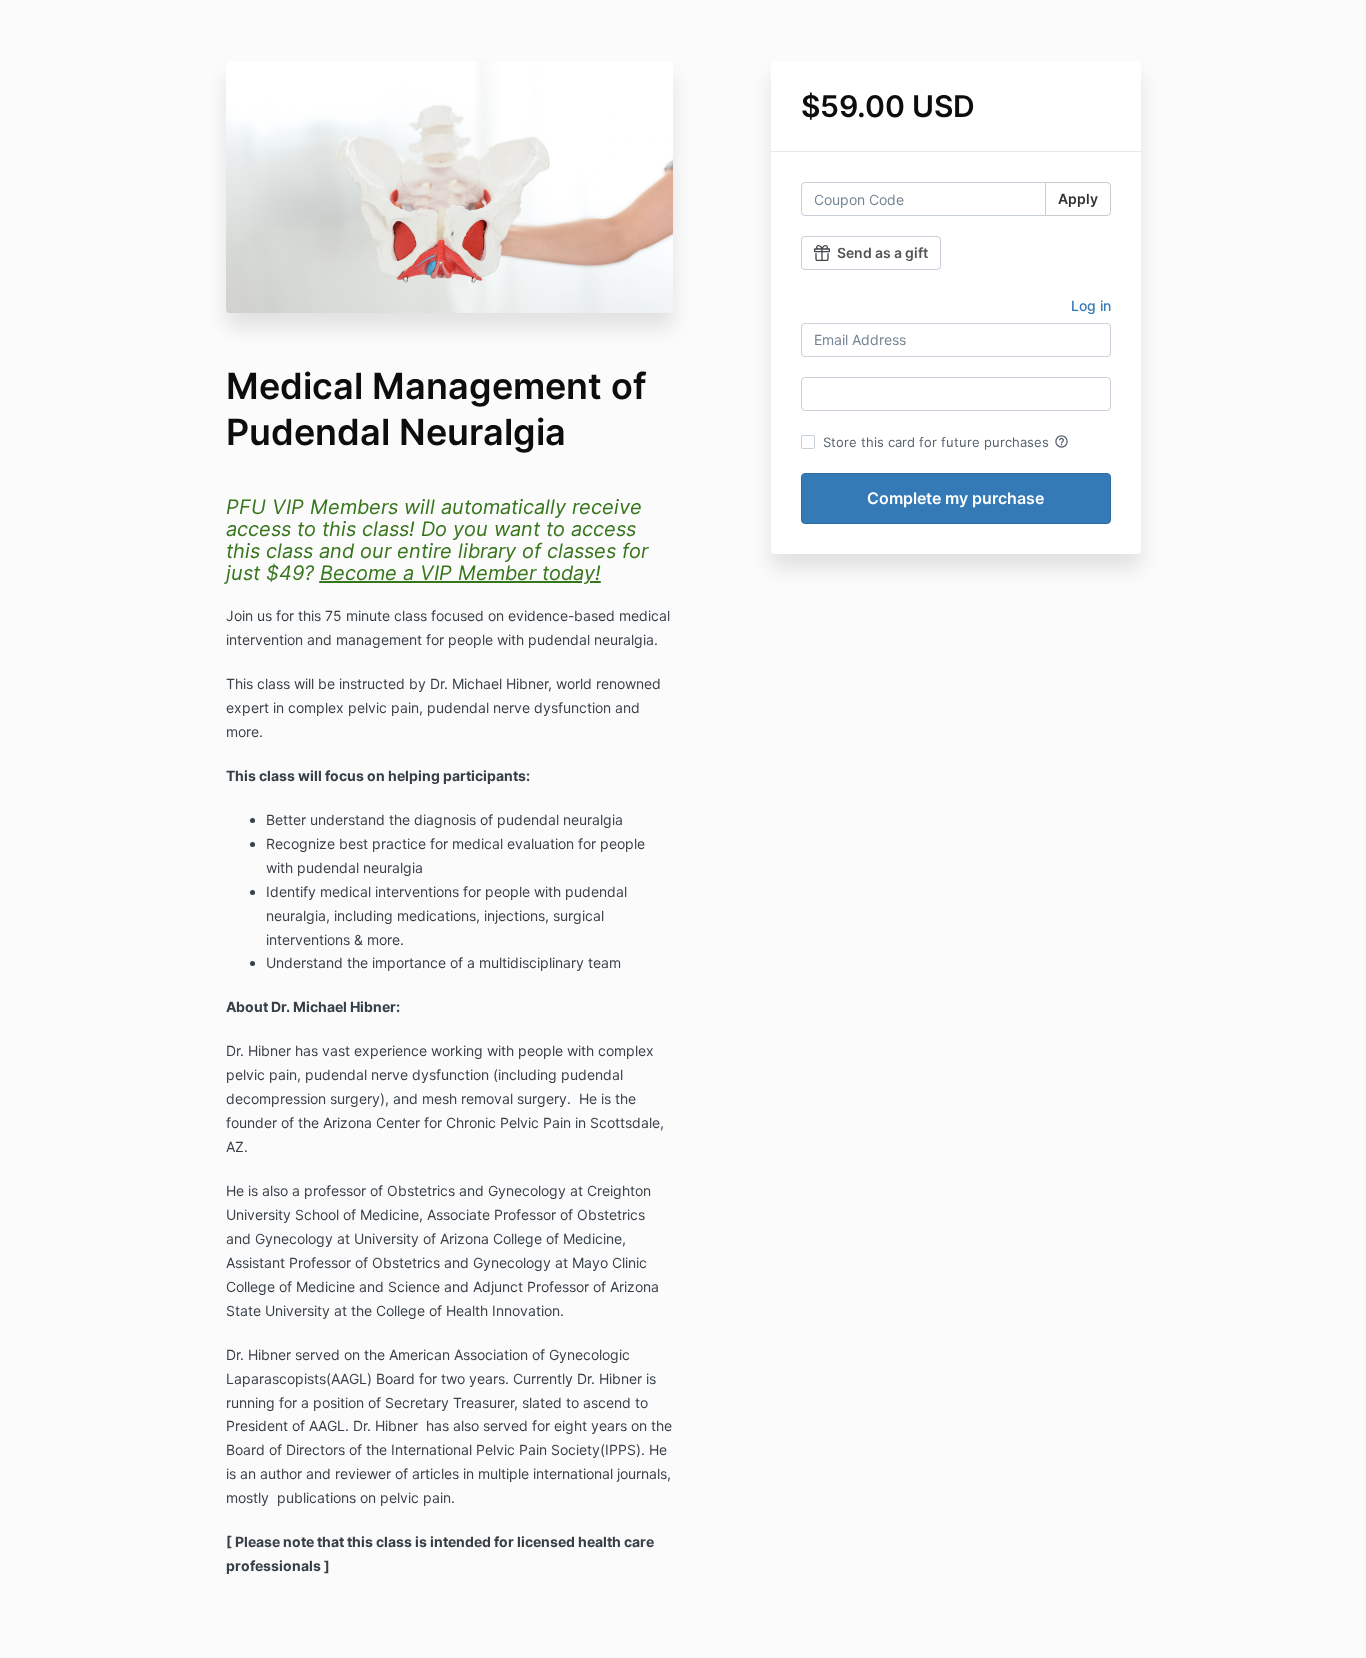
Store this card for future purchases (946, 442)
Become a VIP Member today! (460, 573)
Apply (1078, 198)
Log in (1091, 305)
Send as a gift (882, 252)
